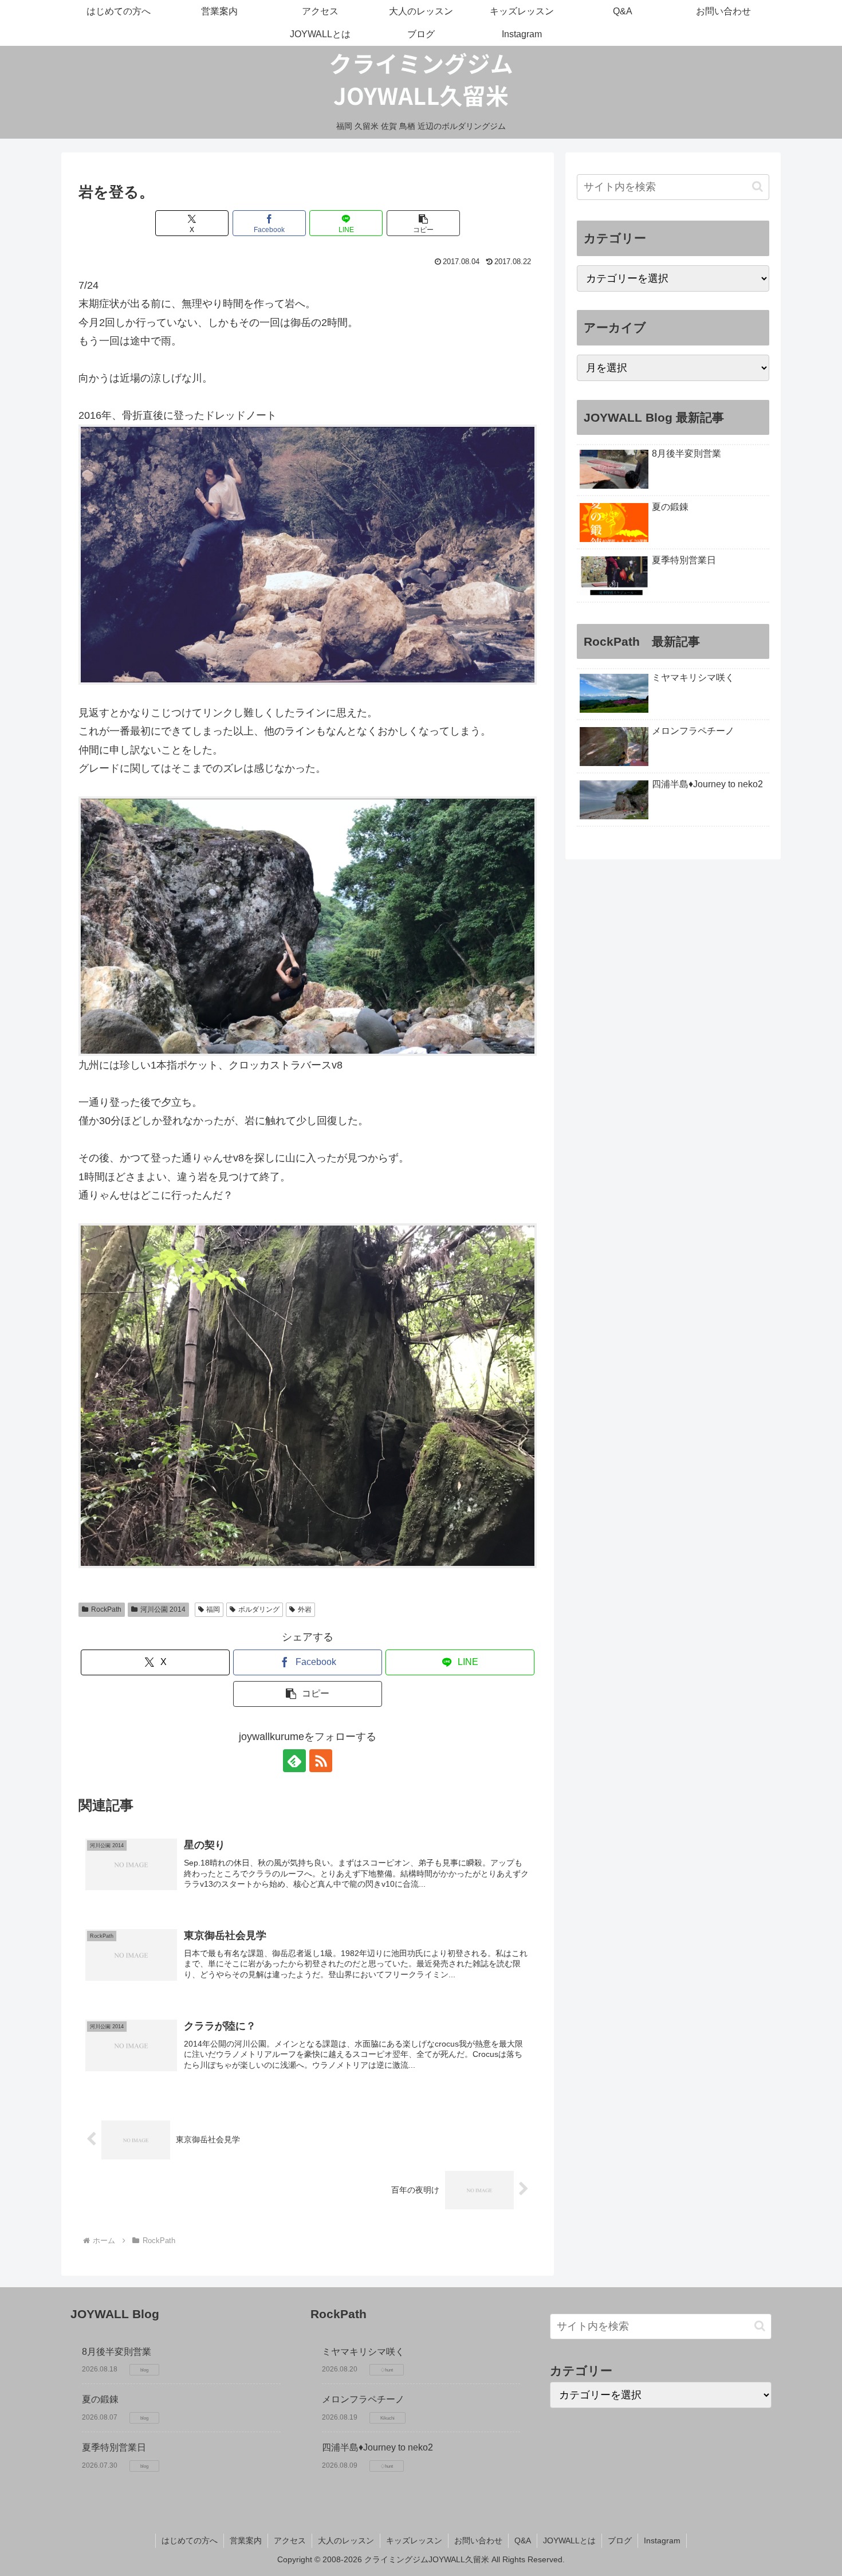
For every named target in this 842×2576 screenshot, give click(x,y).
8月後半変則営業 (117, 2352)
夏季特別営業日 (114, 2447)
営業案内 (246, 2540)
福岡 (213, 1609)
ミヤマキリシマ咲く (363, 2352)
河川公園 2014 (163, 1609)
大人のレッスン (346, 2540)
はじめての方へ (190, 2540)
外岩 (305, 1609)
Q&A (523, 2540)
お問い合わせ (478, 2540)
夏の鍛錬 (100, 2399)
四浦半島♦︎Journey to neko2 (377, 2447)
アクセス (290, 2540)
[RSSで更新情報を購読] (321, 1761)
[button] (423, 223)
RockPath (106, 1609)
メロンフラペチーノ (363, 2399)
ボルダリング (259, 1609)
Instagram (662, 2540)
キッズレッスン (414, 2540)
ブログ (620, 2540)
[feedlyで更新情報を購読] (294, 1761)
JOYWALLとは (569, 2540)
